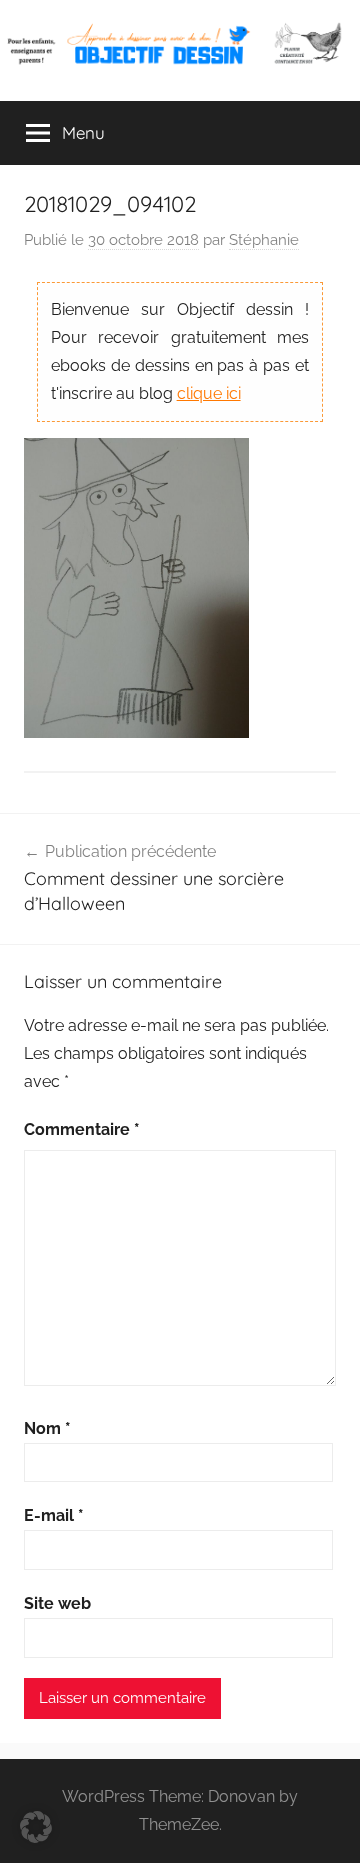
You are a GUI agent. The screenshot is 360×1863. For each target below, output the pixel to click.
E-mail (54, 1515)
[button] (36, 1827)
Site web (57, 1603)
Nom (47, 1428)
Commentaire (82, 1129)
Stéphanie (264, 240)
